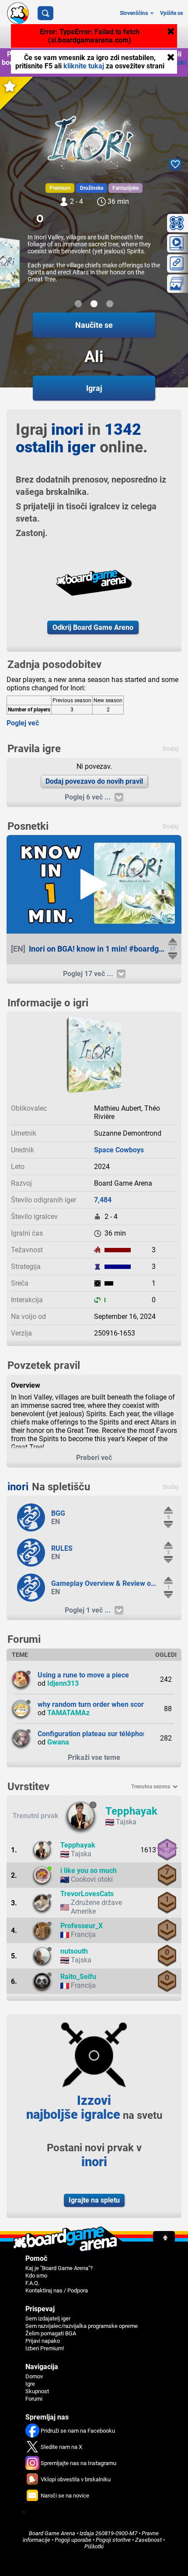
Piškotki (94, 2546)
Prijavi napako (43, 2341)
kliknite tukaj (85, 66)
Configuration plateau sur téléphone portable (108, 1734)
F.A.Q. (32, 2283)
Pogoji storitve (113, 2540)
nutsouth (74, 1951)
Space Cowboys (119, 1150)
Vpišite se (171, 13)
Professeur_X (82, 1926)
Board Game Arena (52, 2533)
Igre (30, 2384)
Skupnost (37, 2391)
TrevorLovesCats (87, 1894)
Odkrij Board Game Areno (93, 627)
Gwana (58, 1742)
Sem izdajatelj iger (48, 2318)
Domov (34, 2376)
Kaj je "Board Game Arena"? (59, 2268)
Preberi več (94, 1458)
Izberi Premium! (45, 2348)
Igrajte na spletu (94, 2200)
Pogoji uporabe (73, 2540)
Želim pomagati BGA (51, 2333)
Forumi (34, 2399)
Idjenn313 (63, 1683)
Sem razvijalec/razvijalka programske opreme (82, 2326)
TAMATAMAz (68, 1713)
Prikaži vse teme (94, 1757)
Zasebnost (148, 2540)
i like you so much (89, 1871)
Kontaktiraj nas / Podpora (57, 2290)
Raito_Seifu (78, 1977)
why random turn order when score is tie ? (104, 1704)
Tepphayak (131, 1811)
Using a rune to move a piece (83, 1675)
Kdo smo (36, 2276)
